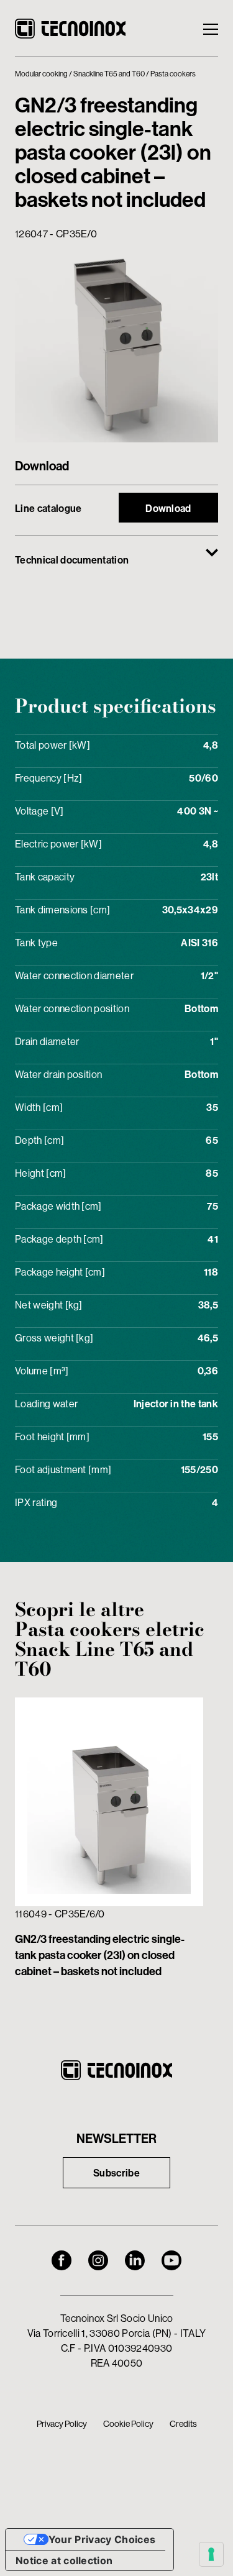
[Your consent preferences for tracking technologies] (211, 2554)
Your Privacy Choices (102, 2539)
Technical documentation (72, 560)
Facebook (62, 2260)
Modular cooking (41, 74)
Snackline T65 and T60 (109, 74)
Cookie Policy (128, 2424)
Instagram (98, 2260)
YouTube (171, 2260)
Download (168, 508)
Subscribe (116, 2173)
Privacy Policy (62, 2424)
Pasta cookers (173, 74)
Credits (183, 2424)
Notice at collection (64, 2560)
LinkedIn (135, 2260)
